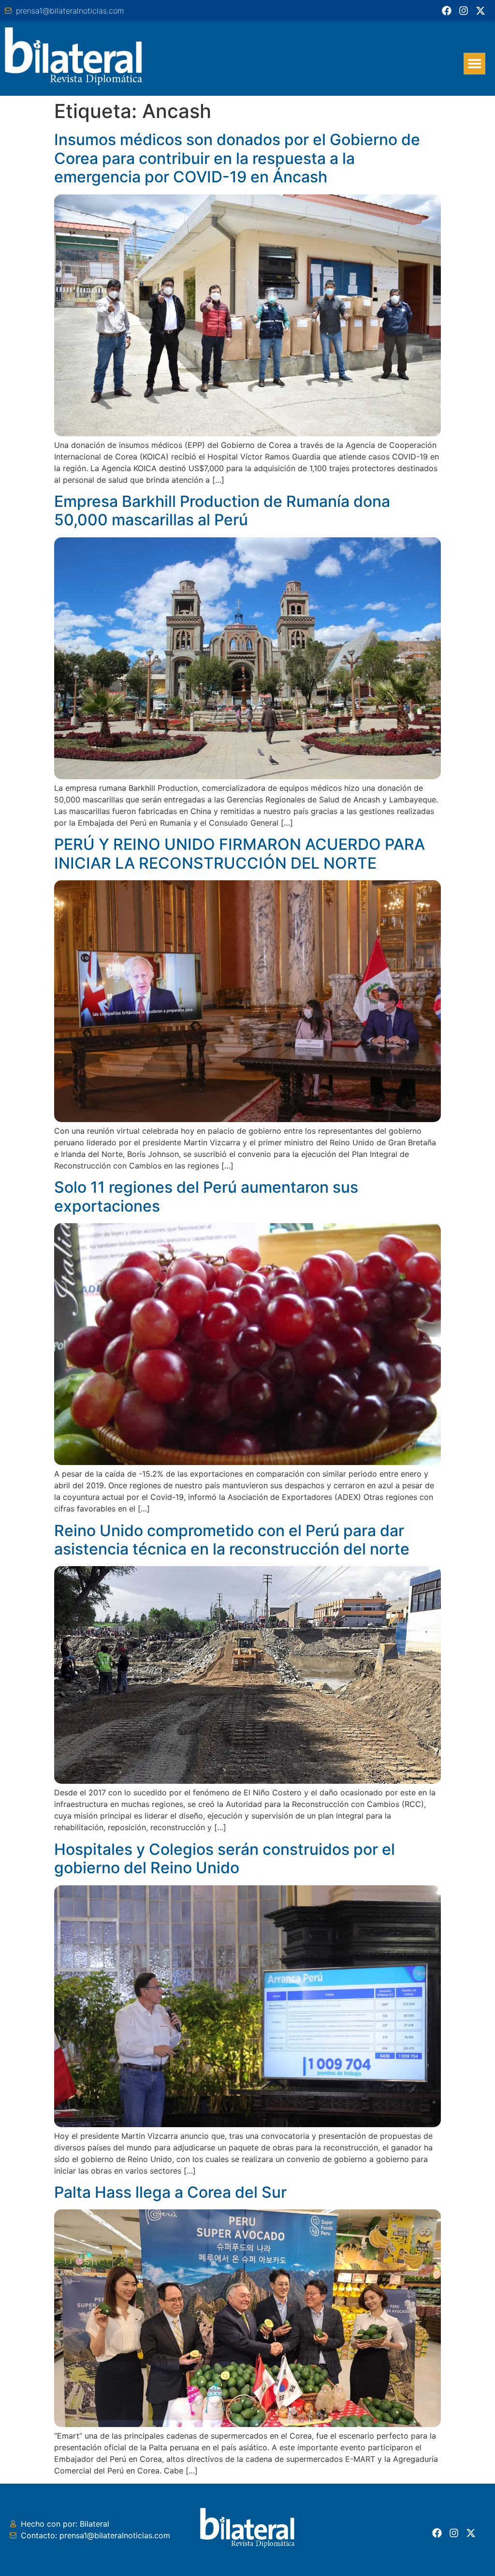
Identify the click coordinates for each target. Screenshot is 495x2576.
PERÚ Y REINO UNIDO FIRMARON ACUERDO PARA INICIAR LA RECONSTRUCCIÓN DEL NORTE (240, 853)
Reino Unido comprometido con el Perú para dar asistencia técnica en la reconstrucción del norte (232, 1540)
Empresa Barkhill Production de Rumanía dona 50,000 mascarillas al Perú (222, 511)
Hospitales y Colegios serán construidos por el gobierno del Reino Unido (225, 1858)
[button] (474, 64)
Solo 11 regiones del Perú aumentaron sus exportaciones (206, 1196)
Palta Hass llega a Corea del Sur (170, 2192)
